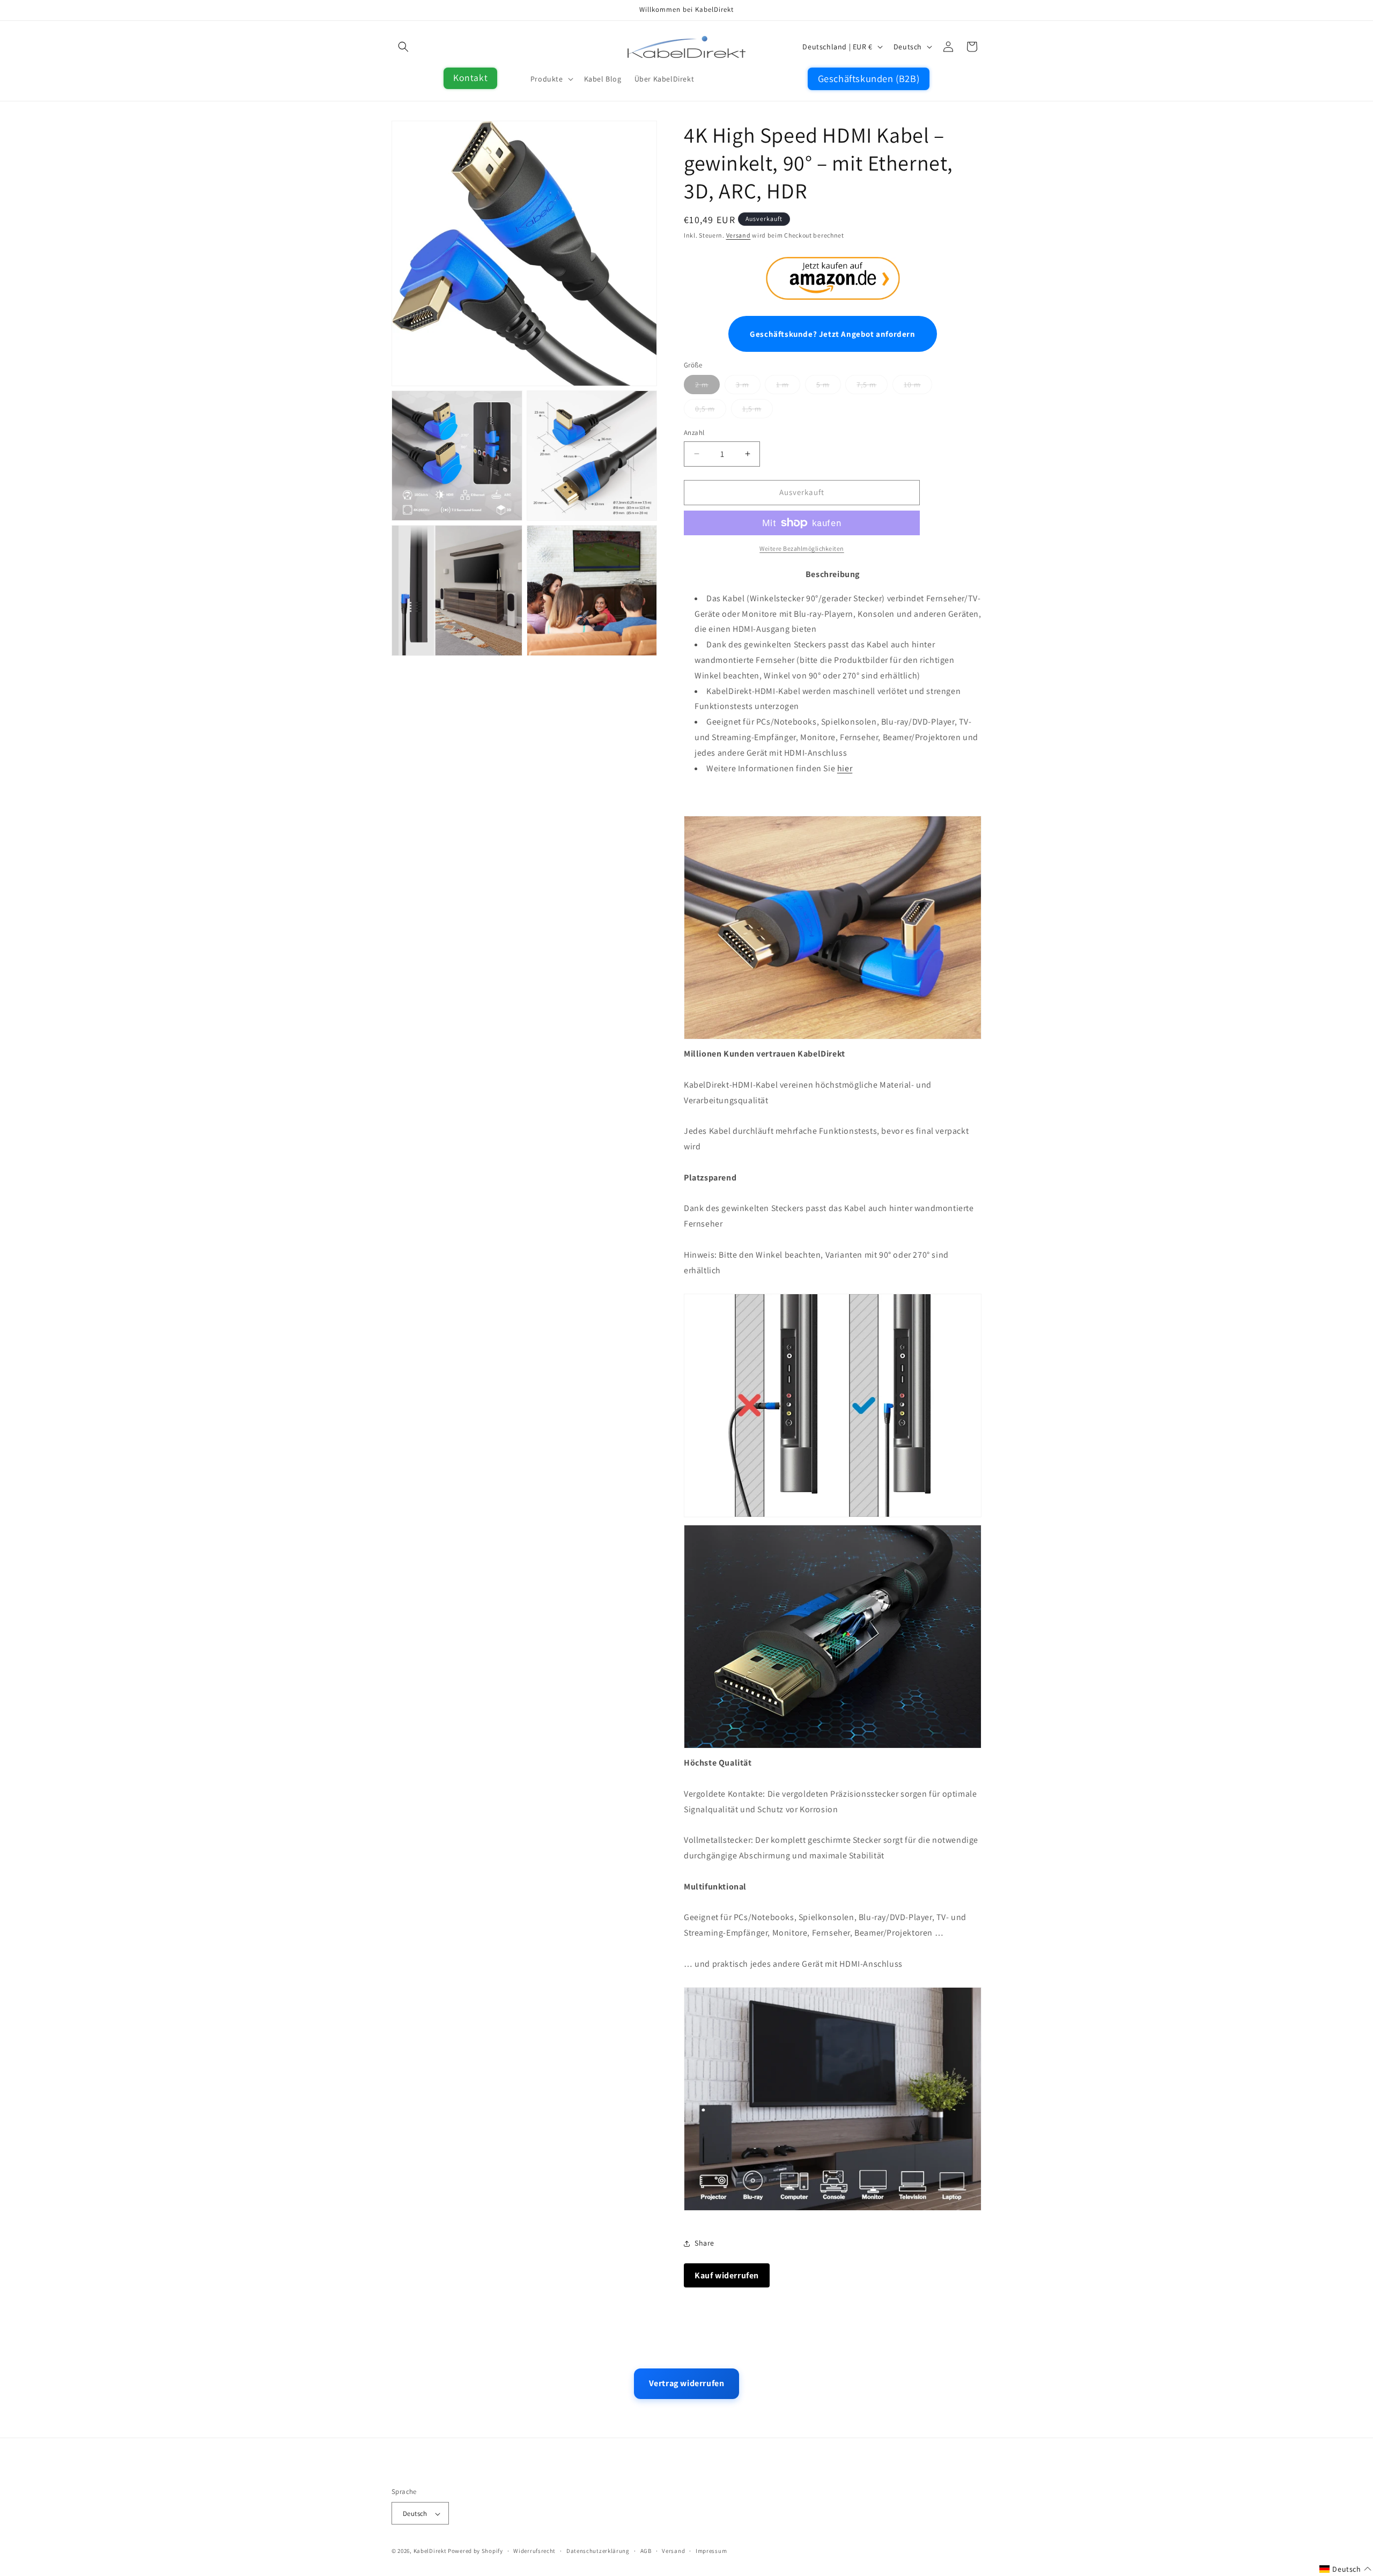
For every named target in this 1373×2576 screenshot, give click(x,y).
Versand (739, 235)
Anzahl (694, 433)
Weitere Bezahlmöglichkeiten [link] (802, 548)
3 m (743, 385)
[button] (403, 47)
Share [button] (704, 2243)
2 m (702, 385)
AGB (646, 2551)
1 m (783, 385)
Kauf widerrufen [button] (727, 2275)
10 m (912, 385)
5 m (823, 385)
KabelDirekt (430, 2551)
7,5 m (866, 385)
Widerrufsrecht (534, 2551)
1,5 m (752, 409)
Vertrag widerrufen (687, 2383)
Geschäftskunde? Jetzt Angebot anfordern (832, 334)
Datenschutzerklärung (598, 2551)
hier (845, 768)
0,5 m (705, 409)
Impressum (711, 2551)
